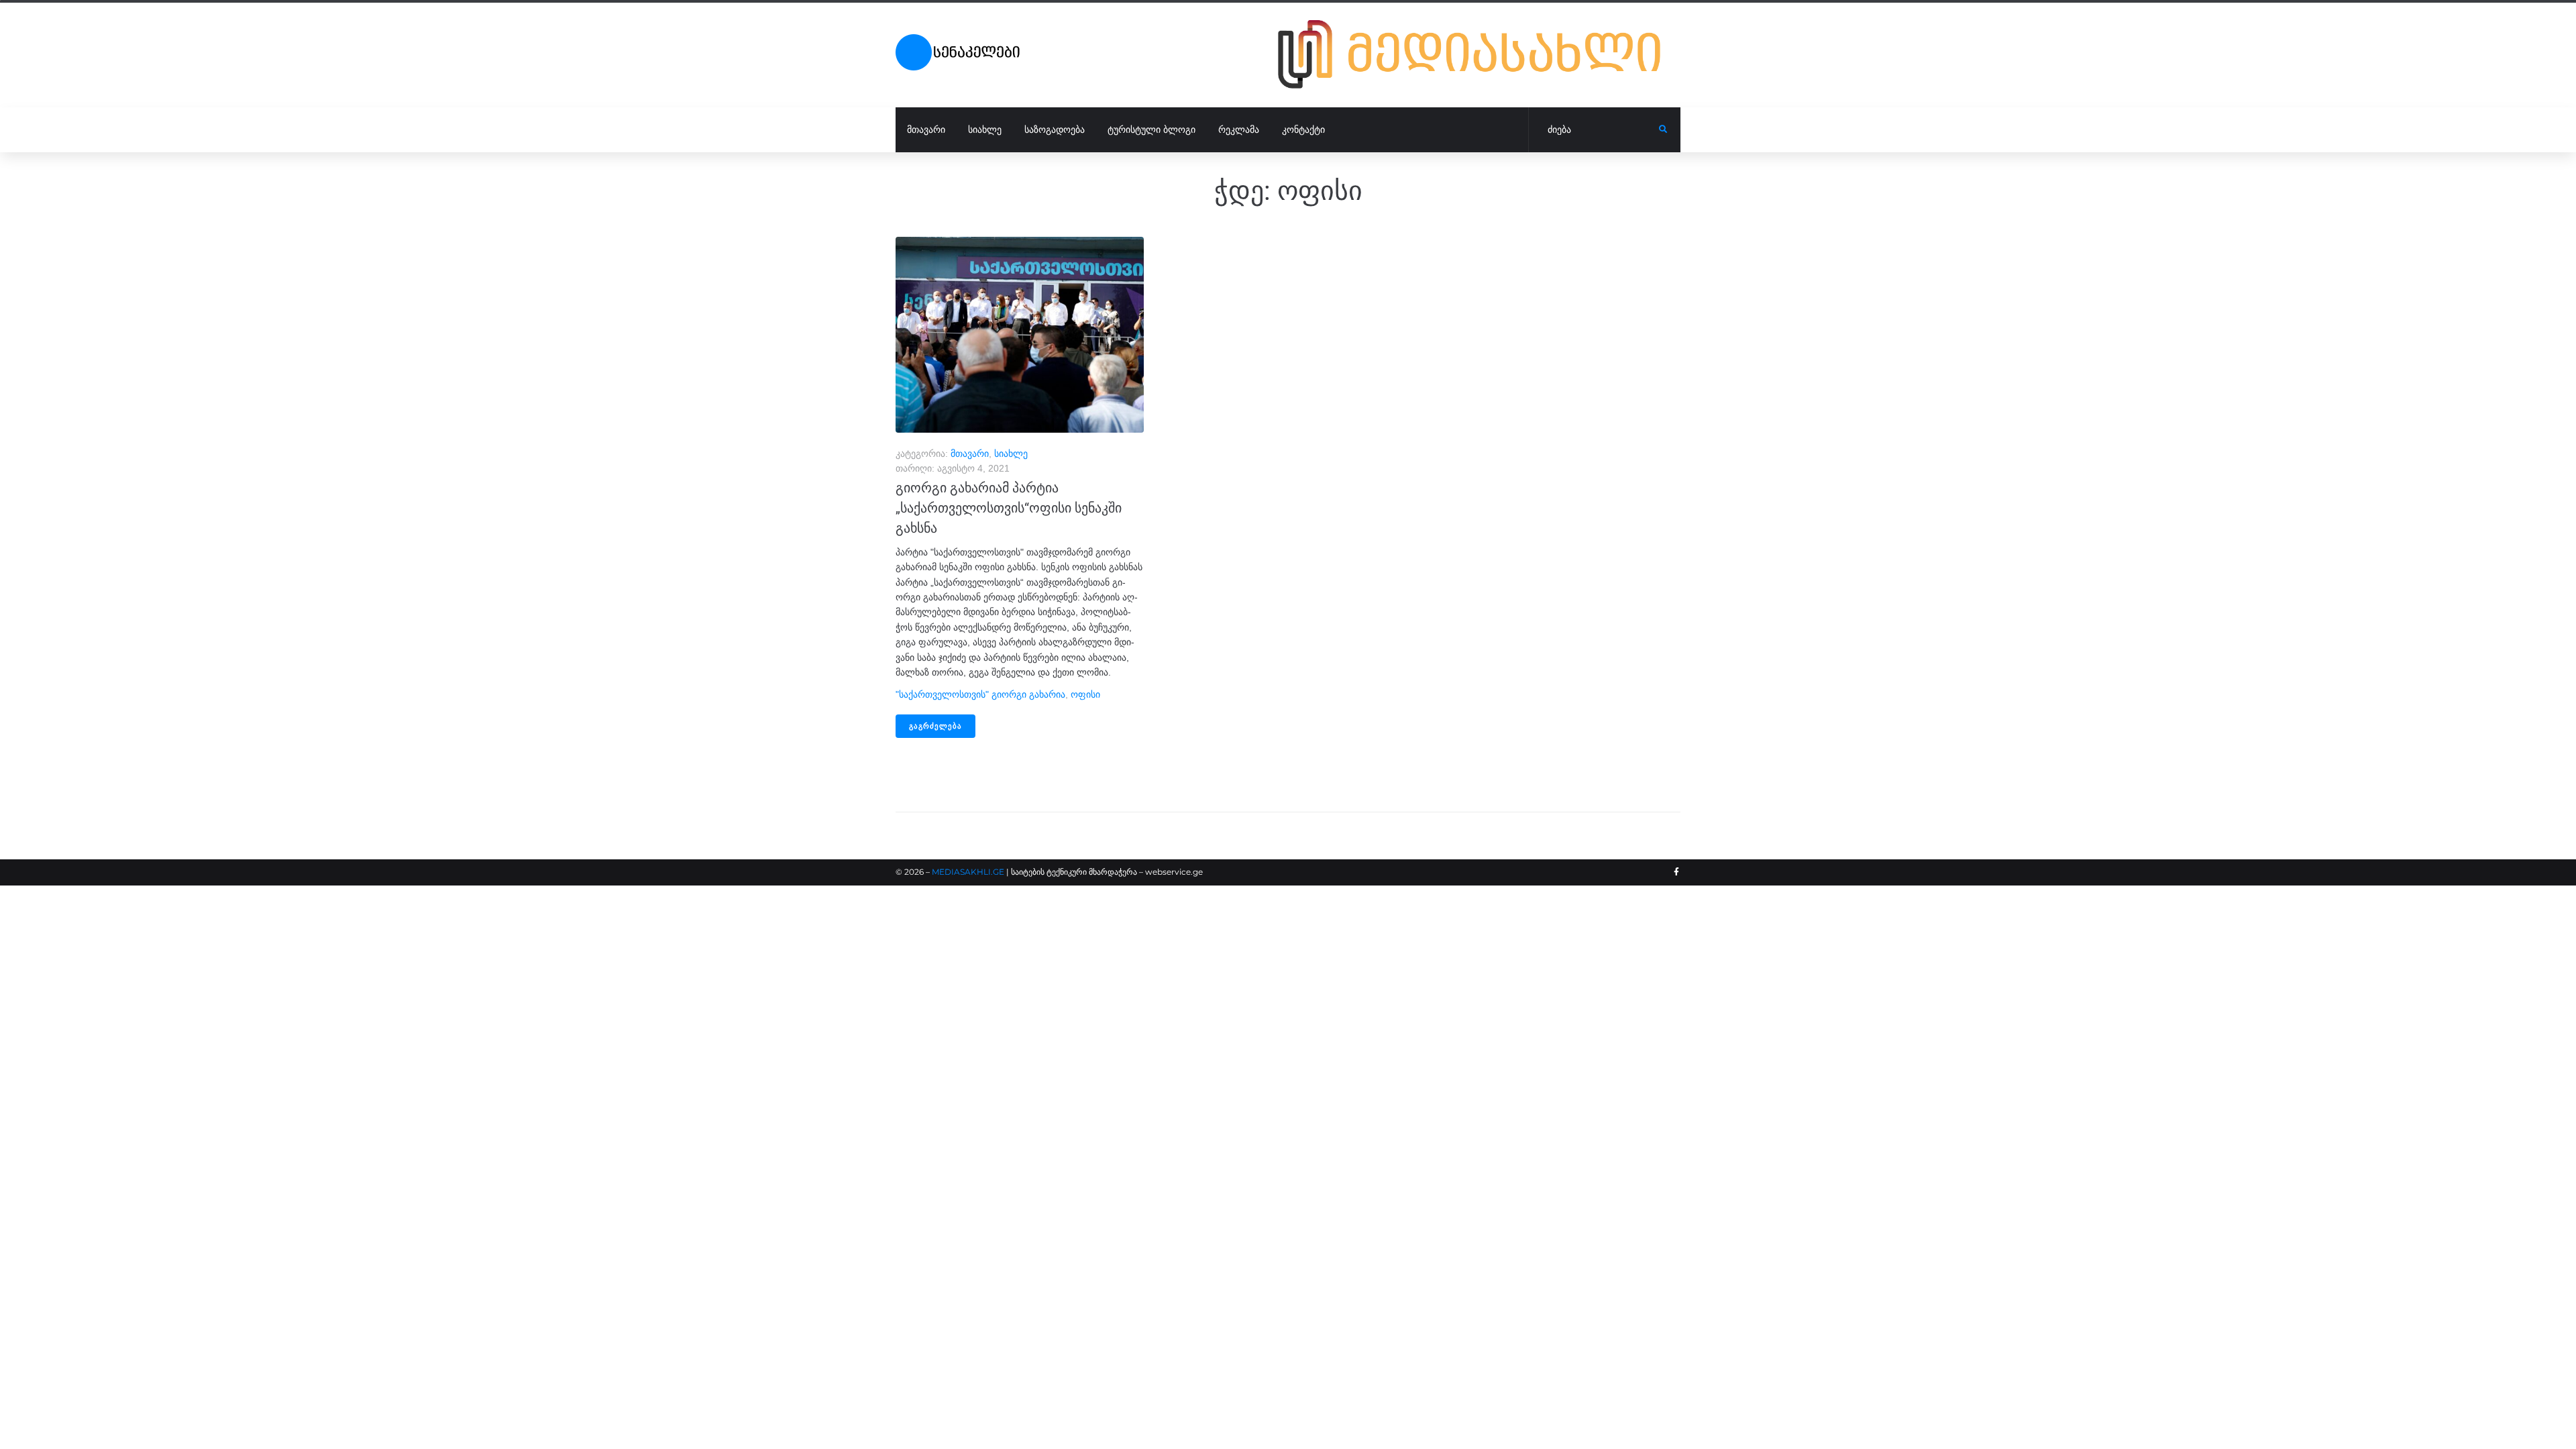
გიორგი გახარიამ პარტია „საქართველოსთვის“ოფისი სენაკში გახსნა (1009, 508)
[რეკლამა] (1479, 54)
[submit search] (1663, 129)
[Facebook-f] (1676, 872)
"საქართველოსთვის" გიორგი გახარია (980, 694)
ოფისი (1085, 694)
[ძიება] (1594, 130)
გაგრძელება (935, 726)
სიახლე (1011, 453)
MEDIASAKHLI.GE (968, 872)
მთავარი (970, 453)
